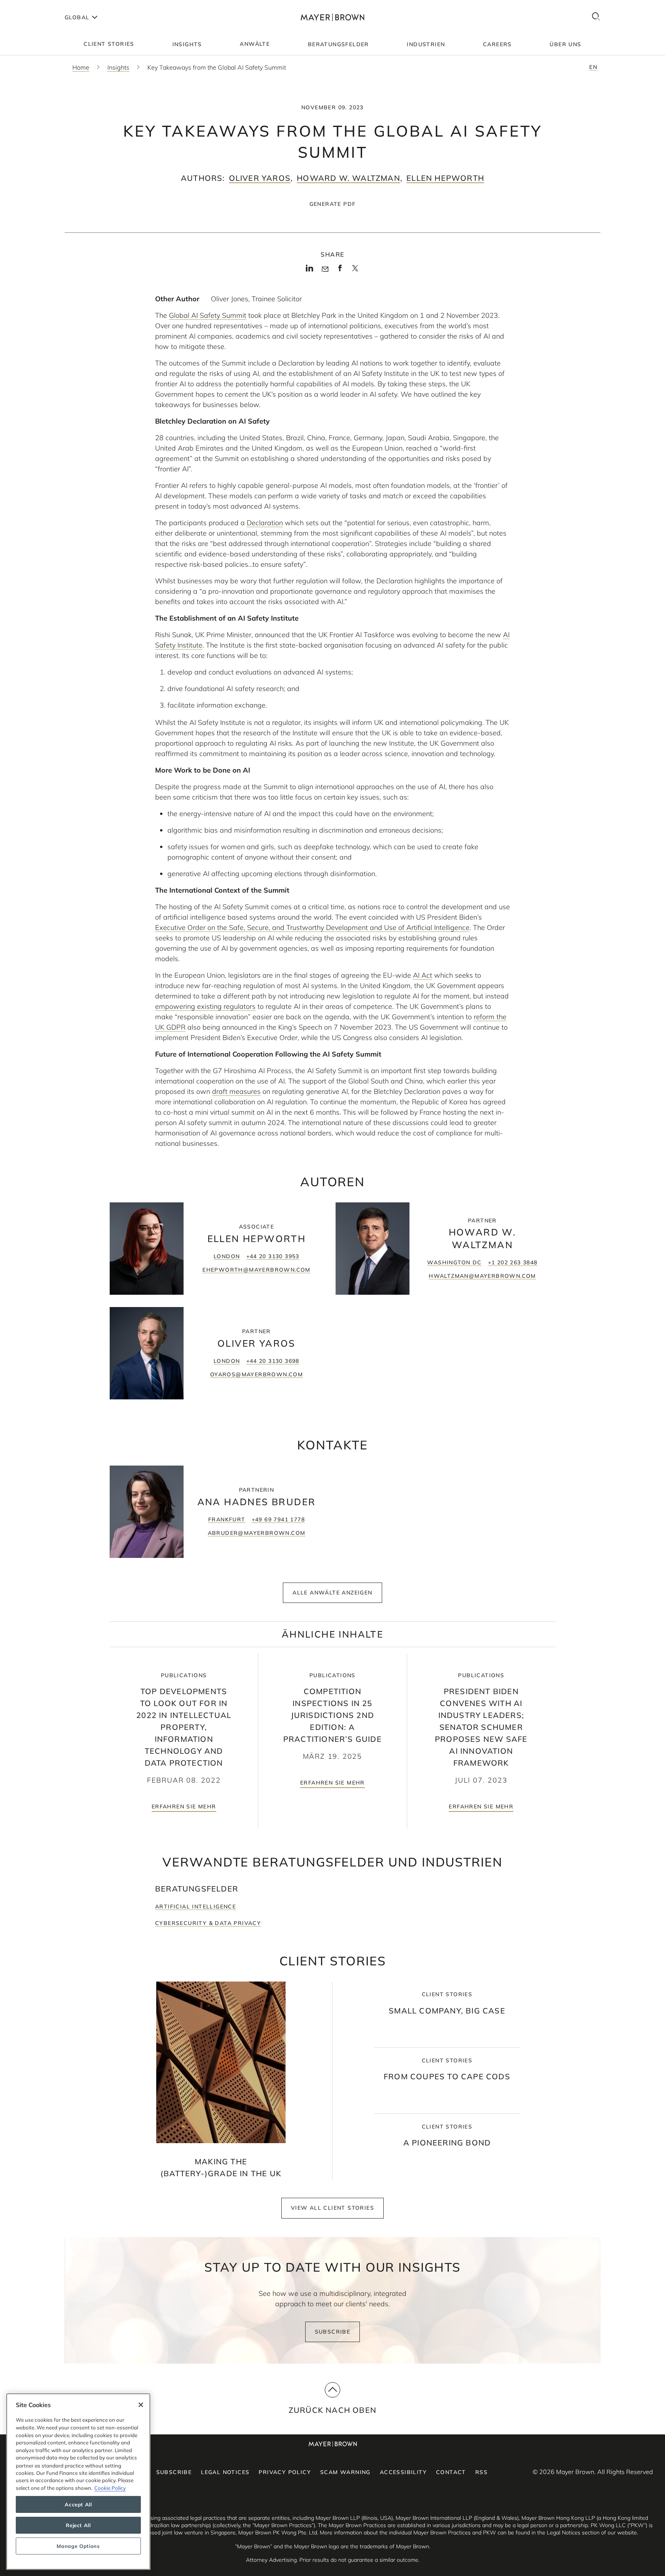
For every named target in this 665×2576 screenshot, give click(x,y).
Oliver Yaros (260, 178)
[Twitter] (355, 271)
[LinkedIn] (310, 270)
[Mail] (325, 269)
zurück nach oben (332, 2410)
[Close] (141, 2405)
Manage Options (78, 2546)
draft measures (236, 1091)
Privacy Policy (285, 2472)
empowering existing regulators (205, 1006)
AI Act (423, 975)
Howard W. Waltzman (348, 178)
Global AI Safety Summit (208, 315)
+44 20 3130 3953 (273, 1256)
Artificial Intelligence (195, 1907)
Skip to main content (38, 6)
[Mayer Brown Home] (332, 17)
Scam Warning (345, 2472)
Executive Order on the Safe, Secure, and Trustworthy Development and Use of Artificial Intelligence (312, 927)
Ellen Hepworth (445, 178)
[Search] (596, 17)
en (593, 67)
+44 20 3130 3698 (273, 1361)
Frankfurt (227, 1519)
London (227, 1256)
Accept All (78, 2504)
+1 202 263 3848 (513, 1262)
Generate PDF (333, 204)
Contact (451, 2472)
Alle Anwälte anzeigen (332, 1593)
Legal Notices (225, 2472)
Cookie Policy (110, 2488)
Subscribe (333, 2332)
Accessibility (403, 2472)
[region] (78, 2482)
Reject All (78, 2525)
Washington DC (454, 1262)
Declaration (265, 523)
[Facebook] (340, 270)
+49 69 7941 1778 (278, 1519)
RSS (481, 2472)
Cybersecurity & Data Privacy (208, 1923)
